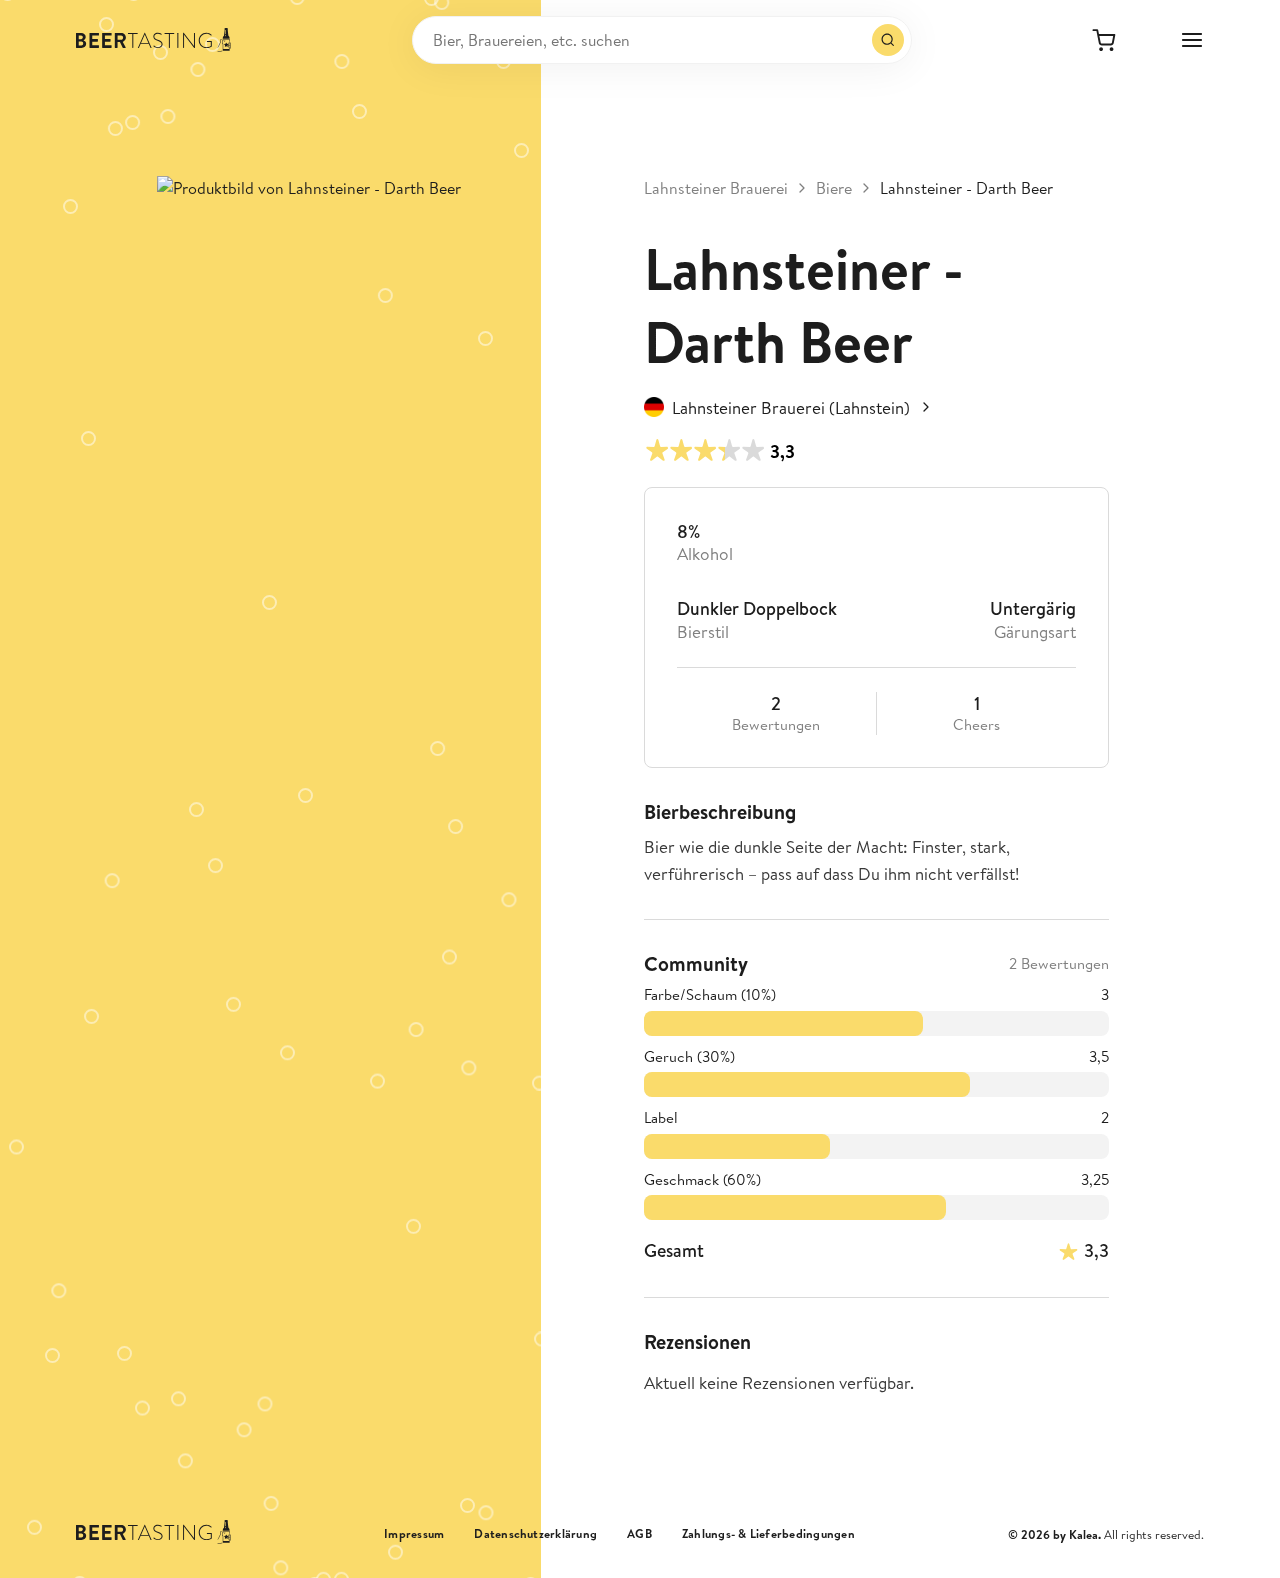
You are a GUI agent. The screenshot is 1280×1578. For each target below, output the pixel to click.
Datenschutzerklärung (535, 1534)
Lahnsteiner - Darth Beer (966, 188)
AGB (639, 1534)
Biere (834, 188)
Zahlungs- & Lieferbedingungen (768, 1534)
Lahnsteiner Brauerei (716, 188)
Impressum (414, 1534)
